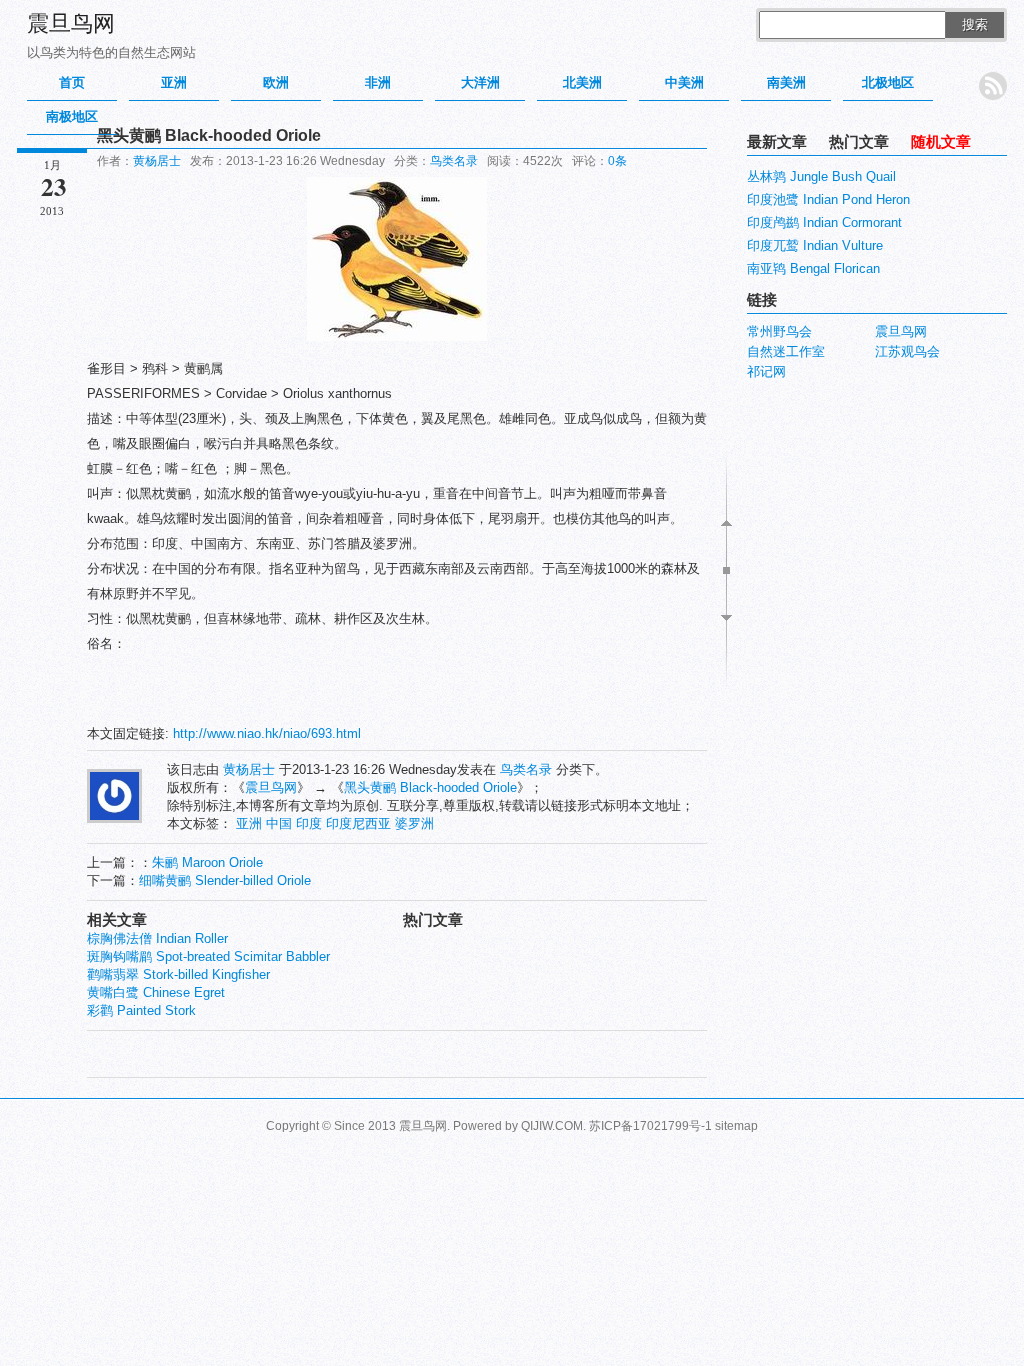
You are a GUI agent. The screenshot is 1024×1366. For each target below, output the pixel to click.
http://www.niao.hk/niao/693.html (267, 733)
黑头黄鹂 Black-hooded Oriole (430, 787)
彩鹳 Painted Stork (141, 1010)
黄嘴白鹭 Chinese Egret (156, 992)
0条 (617, 161)
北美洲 (582, 82)
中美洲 (684, 82)
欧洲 (276, 82)
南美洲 (786, 82)
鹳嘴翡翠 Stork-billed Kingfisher (178, 974)
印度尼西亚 (358, 823)
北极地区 (888, 82)
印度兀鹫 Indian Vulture (815, 245)
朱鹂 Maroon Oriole (207, 862)
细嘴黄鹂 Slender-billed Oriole (225, 880)
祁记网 (766, 371)
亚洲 (174, 82)
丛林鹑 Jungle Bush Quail (821, 176)
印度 (309, 823)
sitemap (736, 1126)
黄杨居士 (157, 161)
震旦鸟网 (71, 23)
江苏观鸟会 (907, 351)
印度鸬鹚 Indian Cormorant (824, 222)
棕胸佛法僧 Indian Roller (157, 938)
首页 (72, 82)
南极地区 (72, 116)
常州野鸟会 (779, 331)
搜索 (975, 24)
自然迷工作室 (786, 351)
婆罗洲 (414, 823)
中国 (279, 823)
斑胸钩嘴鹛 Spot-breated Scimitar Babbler (208, 956)
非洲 (378, 82)
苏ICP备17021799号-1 (650, 1126)
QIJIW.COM (552, 1126)
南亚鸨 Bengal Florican (813, 268)
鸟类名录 (454, 161)
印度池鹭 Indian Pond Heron (828, 199)
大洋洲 (480, 82)
